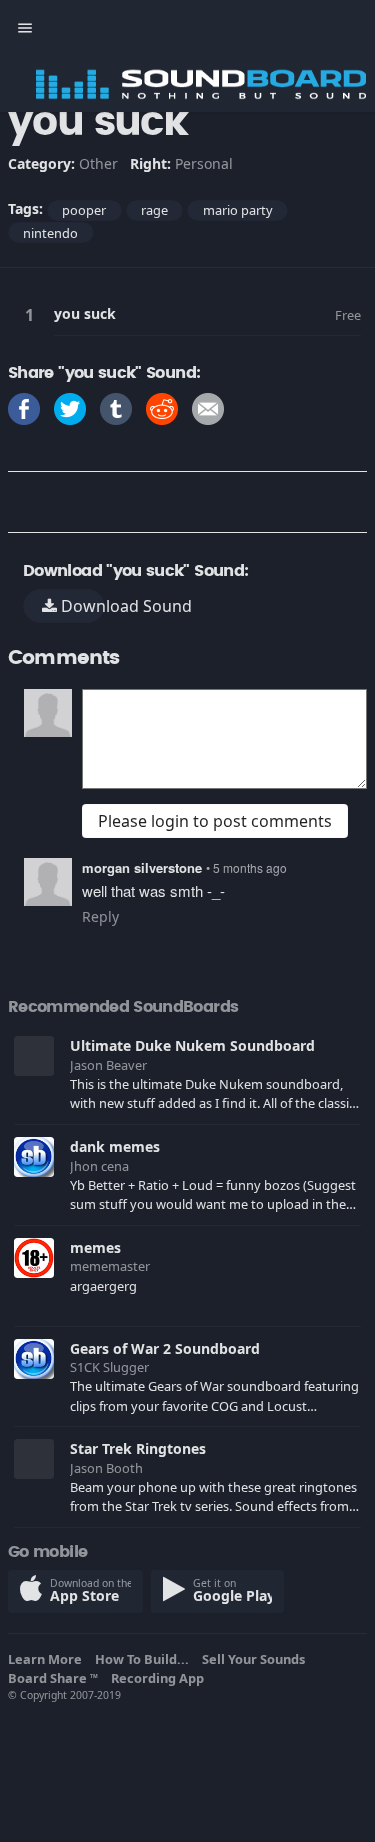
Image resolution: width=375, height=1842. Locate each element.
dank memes (115, 1146)
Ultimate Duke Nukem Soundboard (192, 1045)
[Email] (208, 407)
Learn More (48, 1659)
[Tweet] (70, 407)
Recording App (160, 1678)
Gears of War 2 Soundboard (165, 1348)
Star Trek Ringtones (138, 1448)
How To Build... (145, 1659)
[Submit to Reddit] (162, 407)
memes (95, 1247)
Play (33, 314)
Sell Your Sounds (256, 1659)
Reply (100, 916)
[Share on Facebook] (24, 407)
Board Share (53, 1678)
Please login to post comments (215, 821)
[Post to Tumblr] (116, 407)
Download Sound (81, 606)
